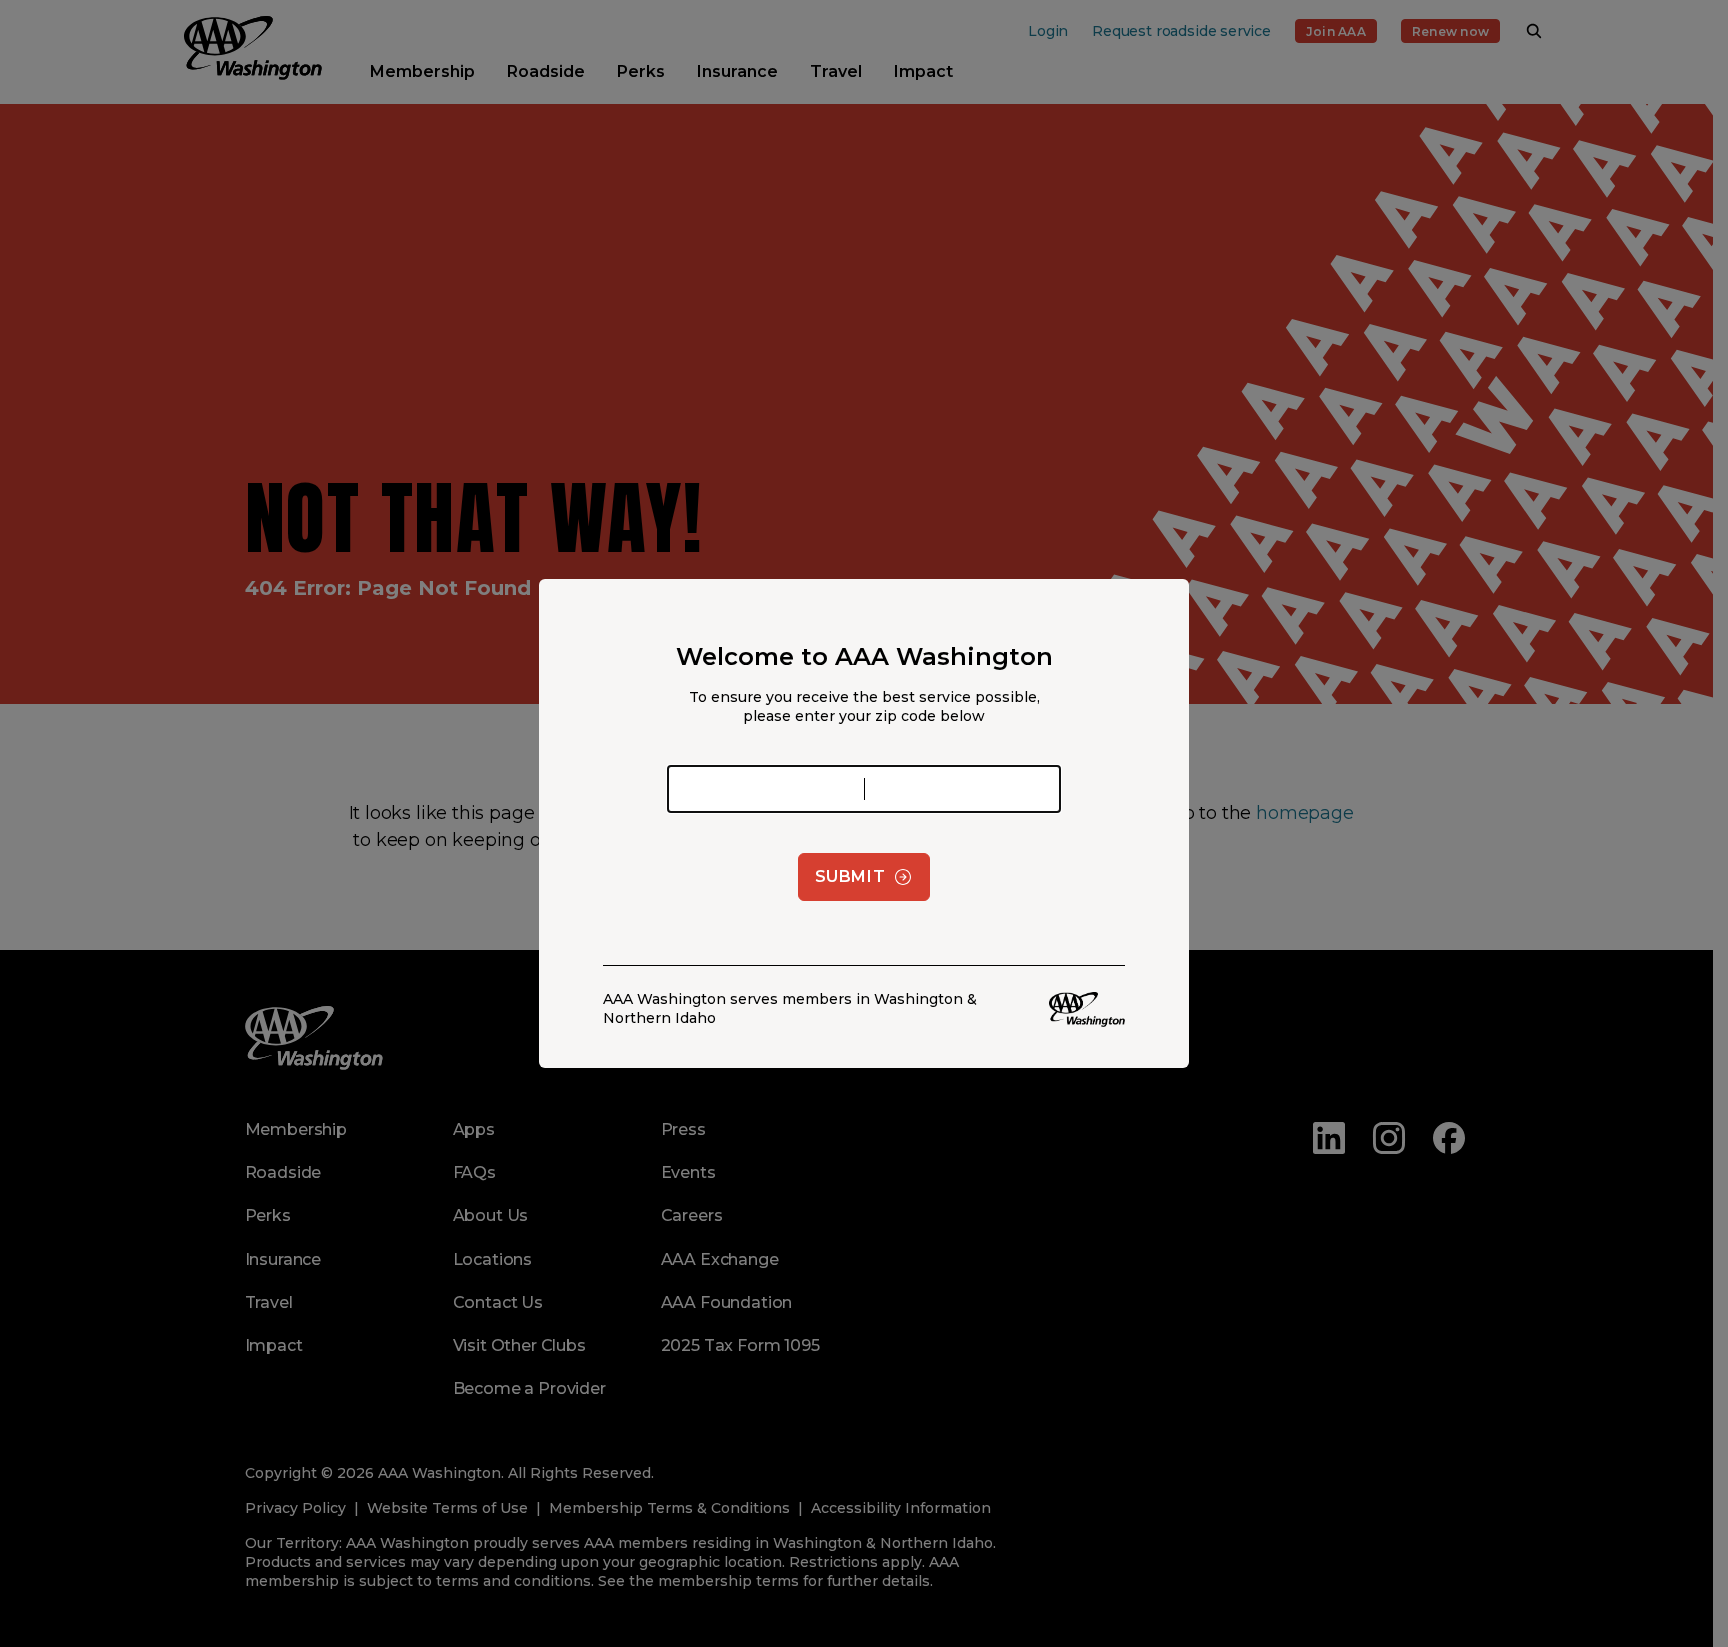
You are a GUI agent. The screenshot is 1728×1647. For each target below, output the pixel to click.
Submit (850, 876)
